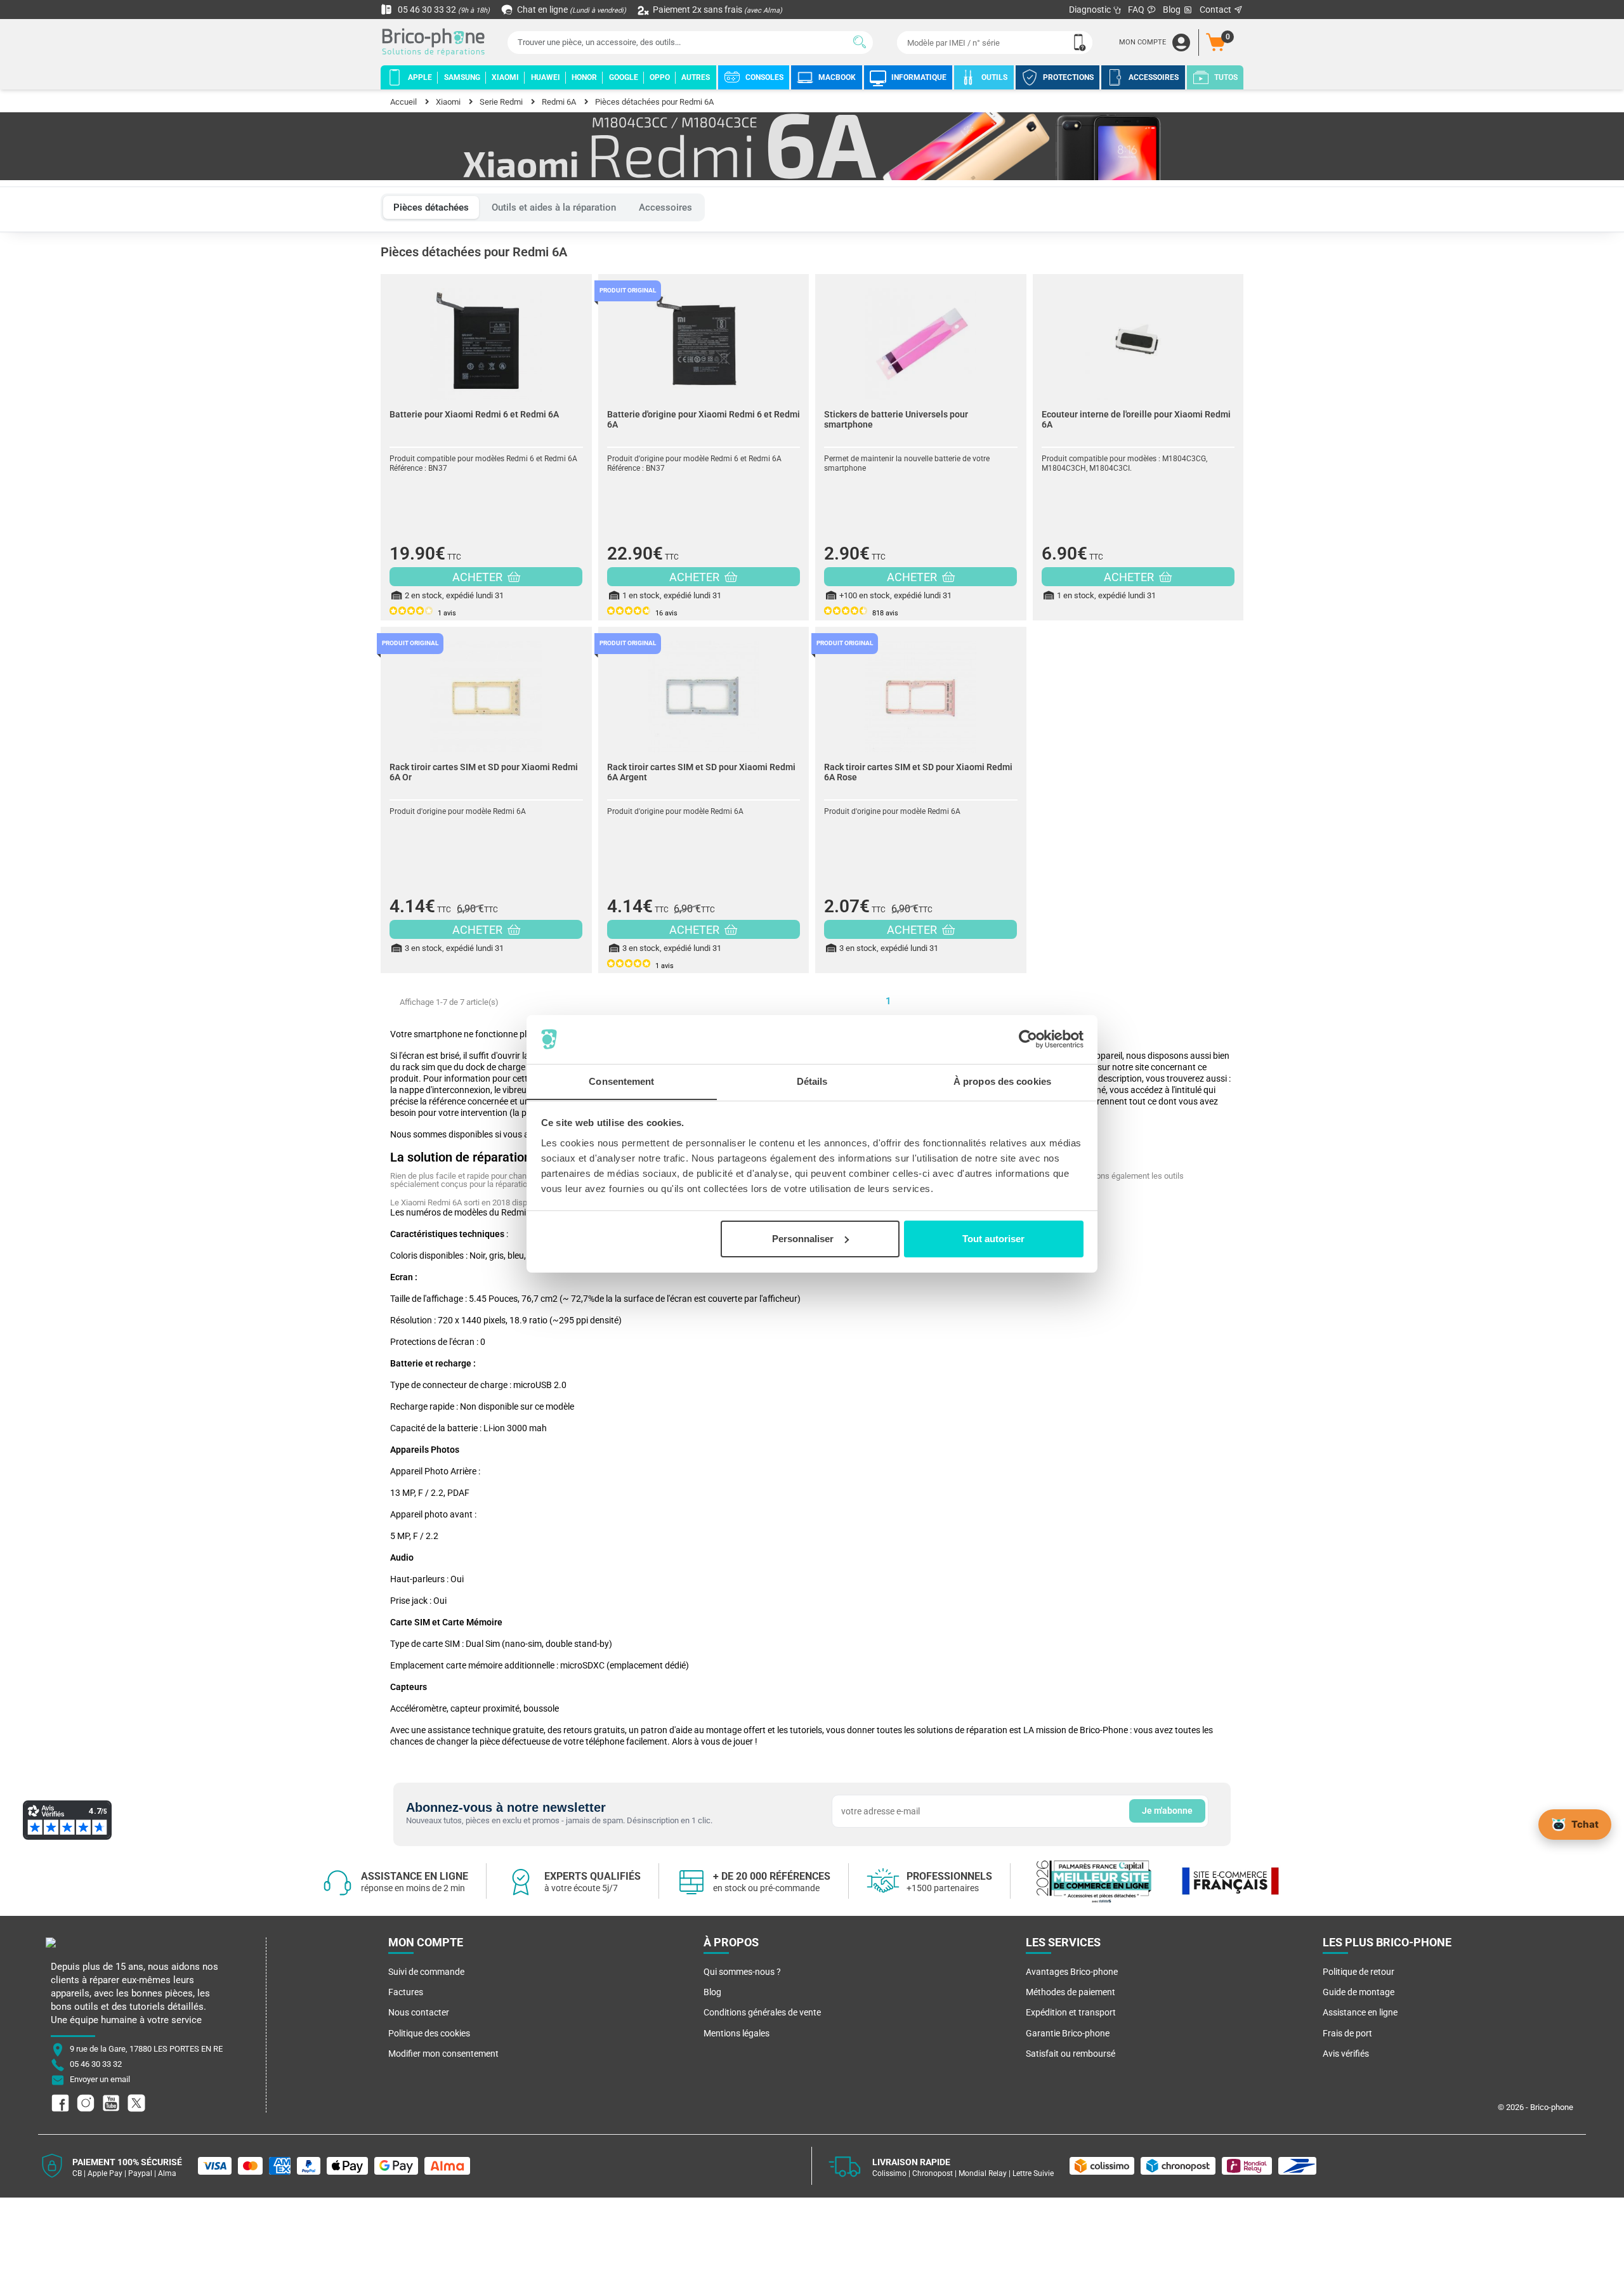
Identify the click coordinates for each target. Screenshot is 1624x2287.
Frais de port (1347, 2033)
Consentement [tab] (621, 1081)
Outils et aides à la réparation (554, 207)
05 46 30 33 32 (443, 10)
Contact (1216, 10)
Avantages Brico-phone (1072, 1972)
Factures (406, 1992)
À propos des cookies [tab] (1002, 1081)
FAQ (1137, 10)
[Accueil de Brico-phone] (436, 43)
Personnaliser (803, 1239)
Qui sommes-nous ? (742, 1972)
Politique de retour (1359, 1972)
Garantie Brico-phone (1068, 2033)
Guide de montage (1359, 1992)
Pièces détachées (431, 207)
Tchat (1585, 1824)
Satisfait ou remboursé (1071, 2054)
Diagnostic (1091, 10)
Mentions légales (737, 2033)
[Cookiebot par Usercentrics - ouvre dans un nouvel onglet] (1028, 1039)
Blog (1173, 10)
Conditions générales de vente (762, 2012)
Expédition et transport (1071, 2012)
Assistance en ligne (1360, 2012)
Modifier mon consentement (443, 2054)
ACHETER (479, 577)
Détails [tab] (812, 1081)
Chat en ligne (571, 10)
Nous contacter (419, 2012)
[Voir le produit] (486, 337)
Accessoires (665, 207)
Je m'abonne (1167, 1811)
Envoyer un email (100, 2080)
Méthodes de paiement (1071, 1992)
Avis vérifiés (1346, 2054)
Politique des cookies (429, 2033)
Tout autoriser (993, 1239)
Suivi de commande (426, 1972)
